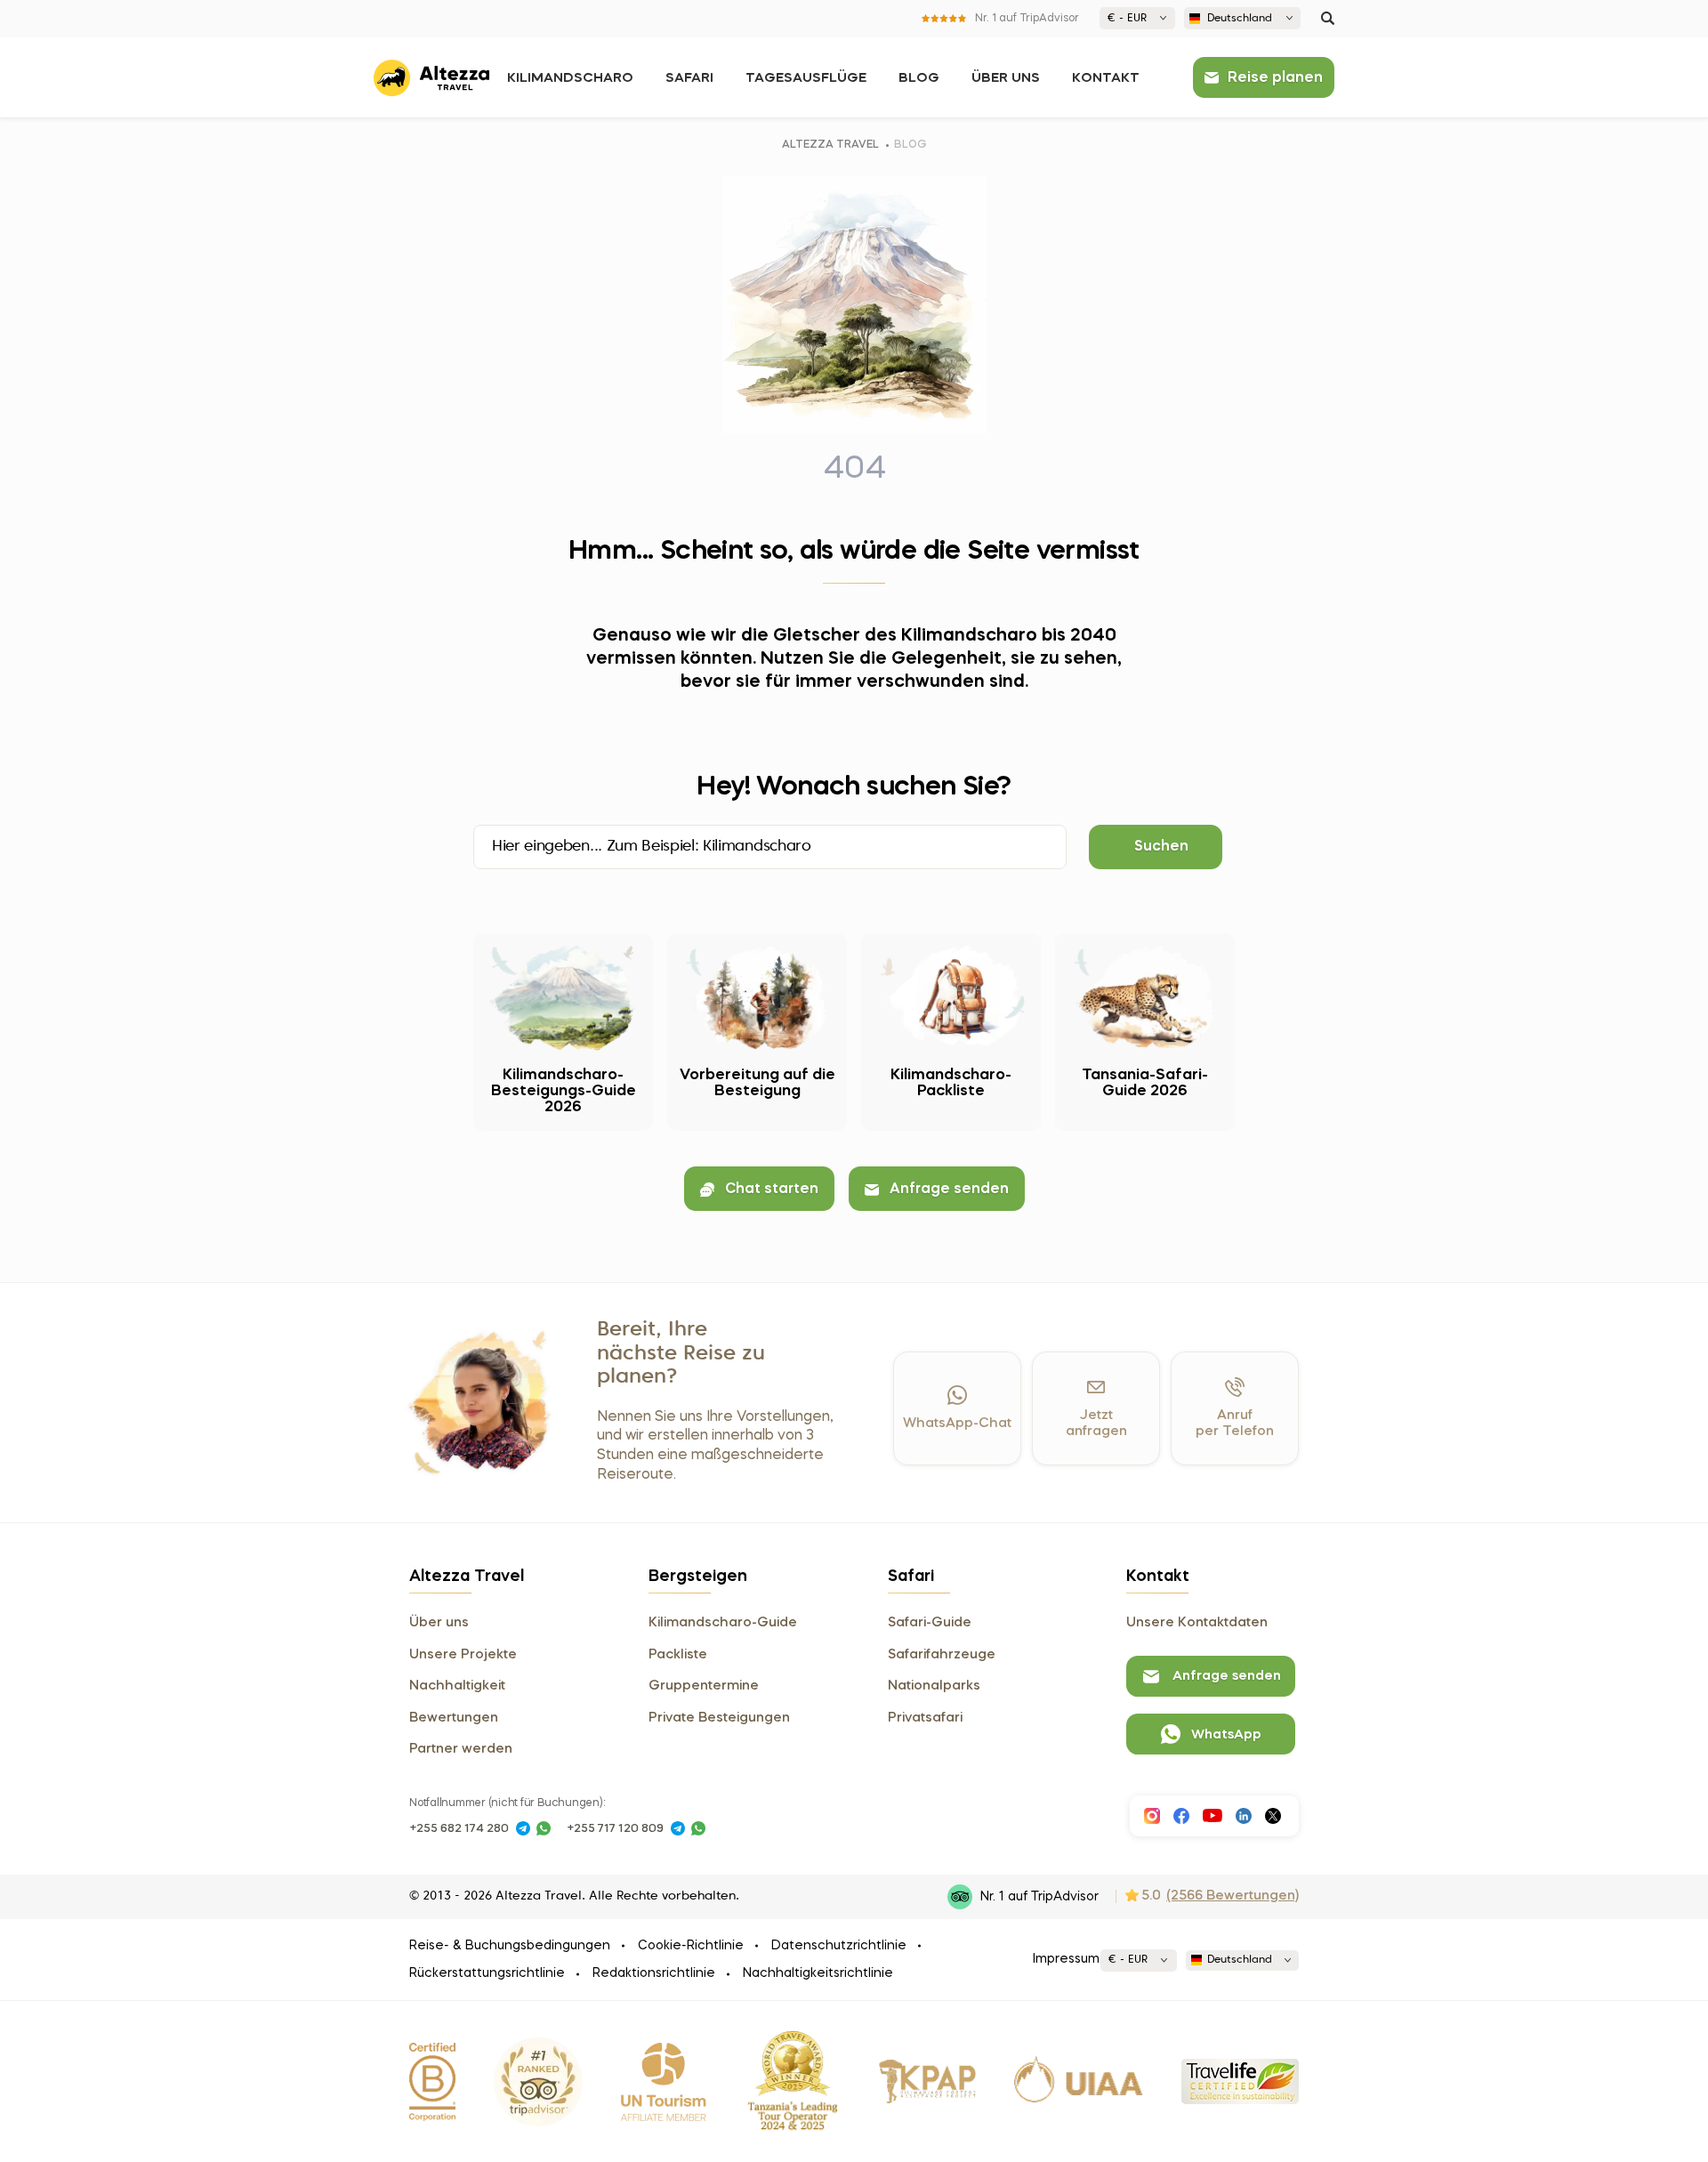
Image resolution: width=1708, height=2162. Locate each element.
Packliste (678, 1655)
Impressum (1066, 1959)
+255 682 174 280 (459, 1829)
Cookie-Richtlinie (691, 1946)
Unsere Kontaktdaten (1197, 1623)
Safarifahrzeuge (942, 1655)
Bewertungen (454, 1718)
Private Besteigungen (719, 1718)
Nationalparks (934, 1686)
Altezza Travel (830, 145)
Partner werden (461, 1749)
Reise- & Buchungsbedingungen (510, 1946)
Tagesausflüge (806, 78)
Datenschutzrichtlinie (839, 1946)
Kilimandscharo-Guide (723, 1623)
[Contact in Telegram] (523, 1828)
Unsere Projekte (463, 1655)
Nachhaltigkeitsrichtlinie (818, 1973)
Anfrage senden (949, 1190)
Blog (919, 78)
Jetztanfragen (1096, 1424)
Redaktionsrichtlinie (654, 1973)
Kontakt (1106, 78)
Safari (689, 78)
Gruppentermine (704, 1686)
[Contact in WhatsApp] (544, 1828)
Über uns (1006, 78)
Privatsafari (925, 1718)
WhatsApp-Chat (957, 1424)
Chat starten (772, 1190)
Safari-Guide (930, 1623)
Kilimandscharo (570, 78)
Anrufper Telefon (1235, 1424)
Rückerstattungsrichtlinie (487, 1973)
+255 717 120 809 (615, 1829)
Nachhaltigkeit (457, 1686)
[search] (1328, 18)
